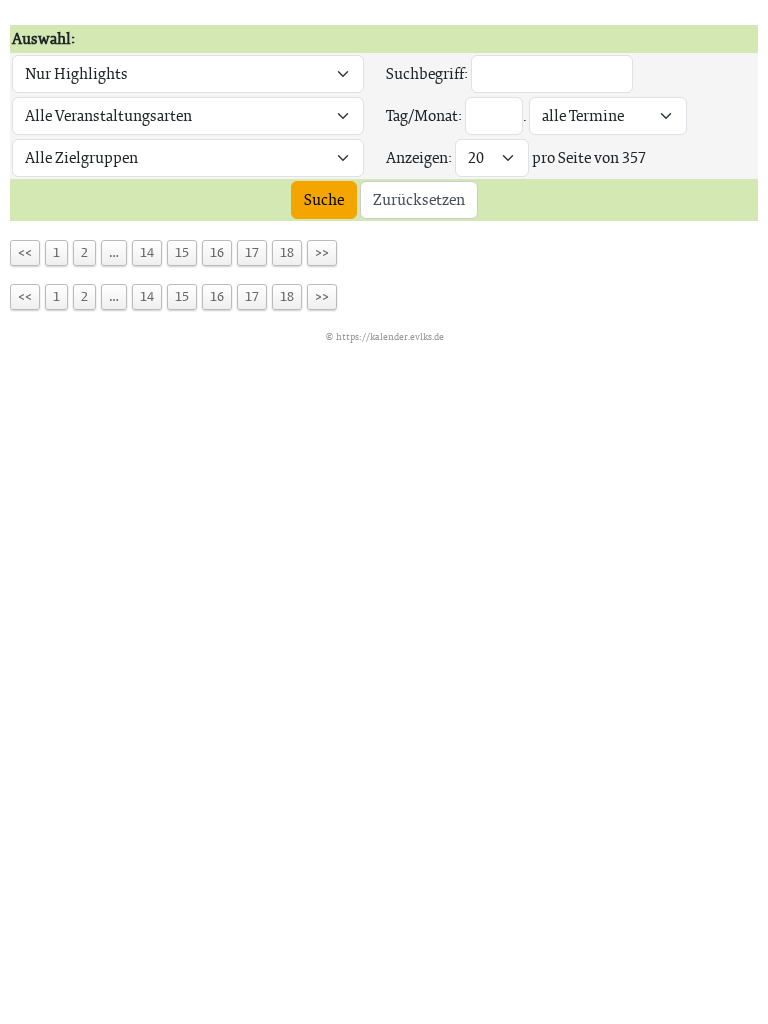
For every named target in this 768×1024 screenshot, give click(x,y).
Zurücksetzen (419, 199)
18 (287, 252)
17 (252, 252)
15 (182, 252)
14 (147, 252)
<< (25, 252)
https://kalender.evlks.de (390, 336)
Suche (324, 199)
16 (217, 252)
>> (322, 252)
